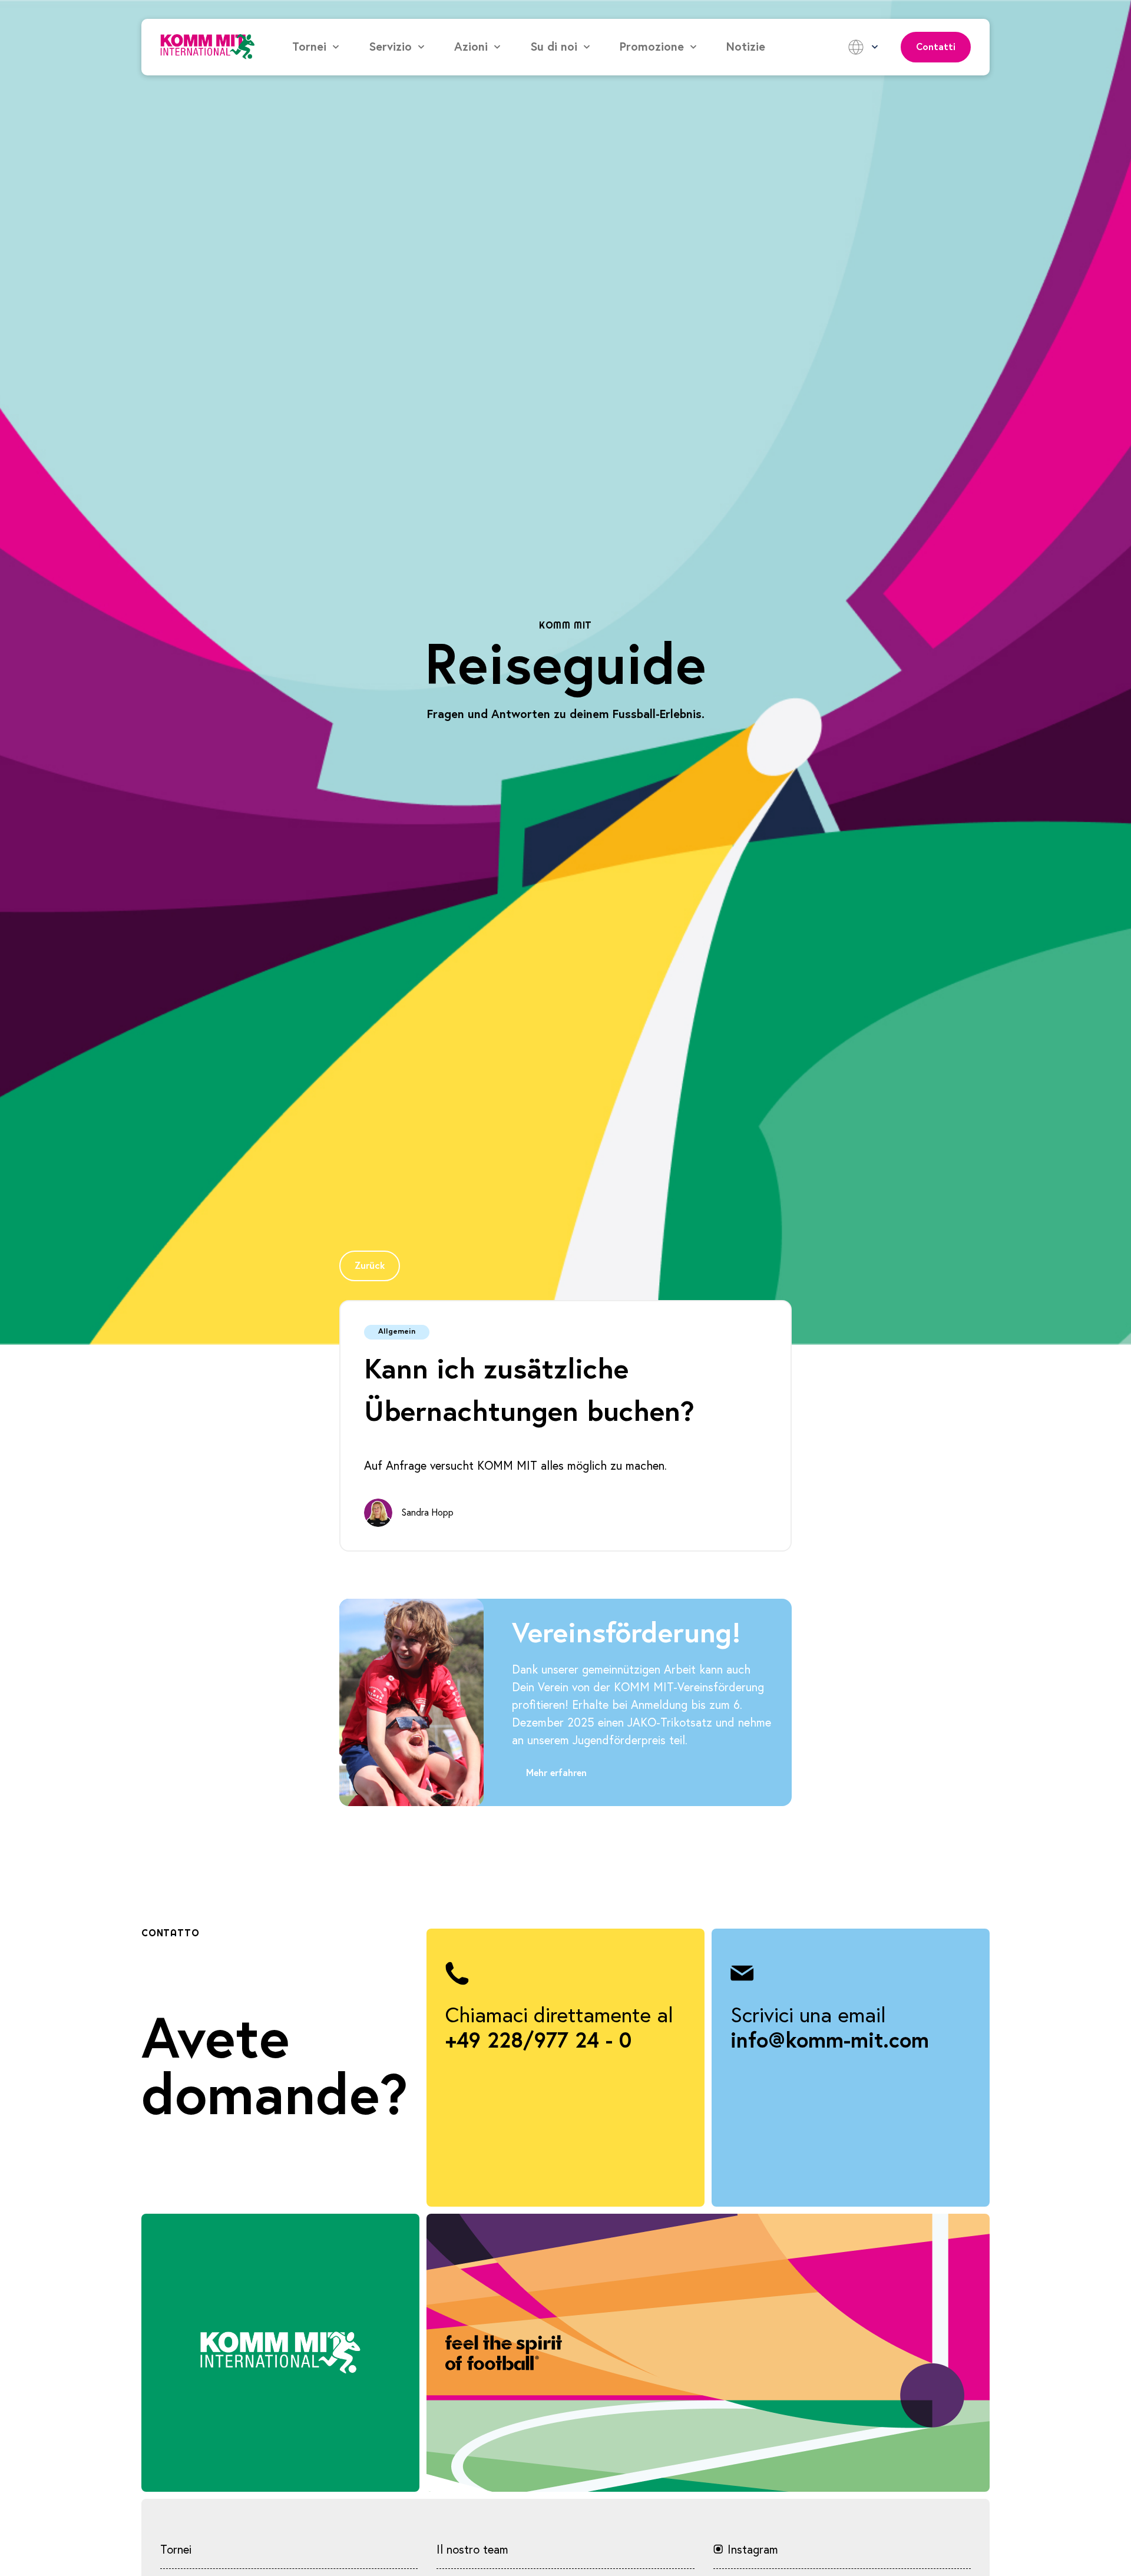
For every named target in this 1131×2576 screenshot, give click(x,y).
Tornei (176, 2550)
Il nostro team (472, 2550)
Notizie (746, 47)
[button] (316, 47)
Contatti (936, 47)
